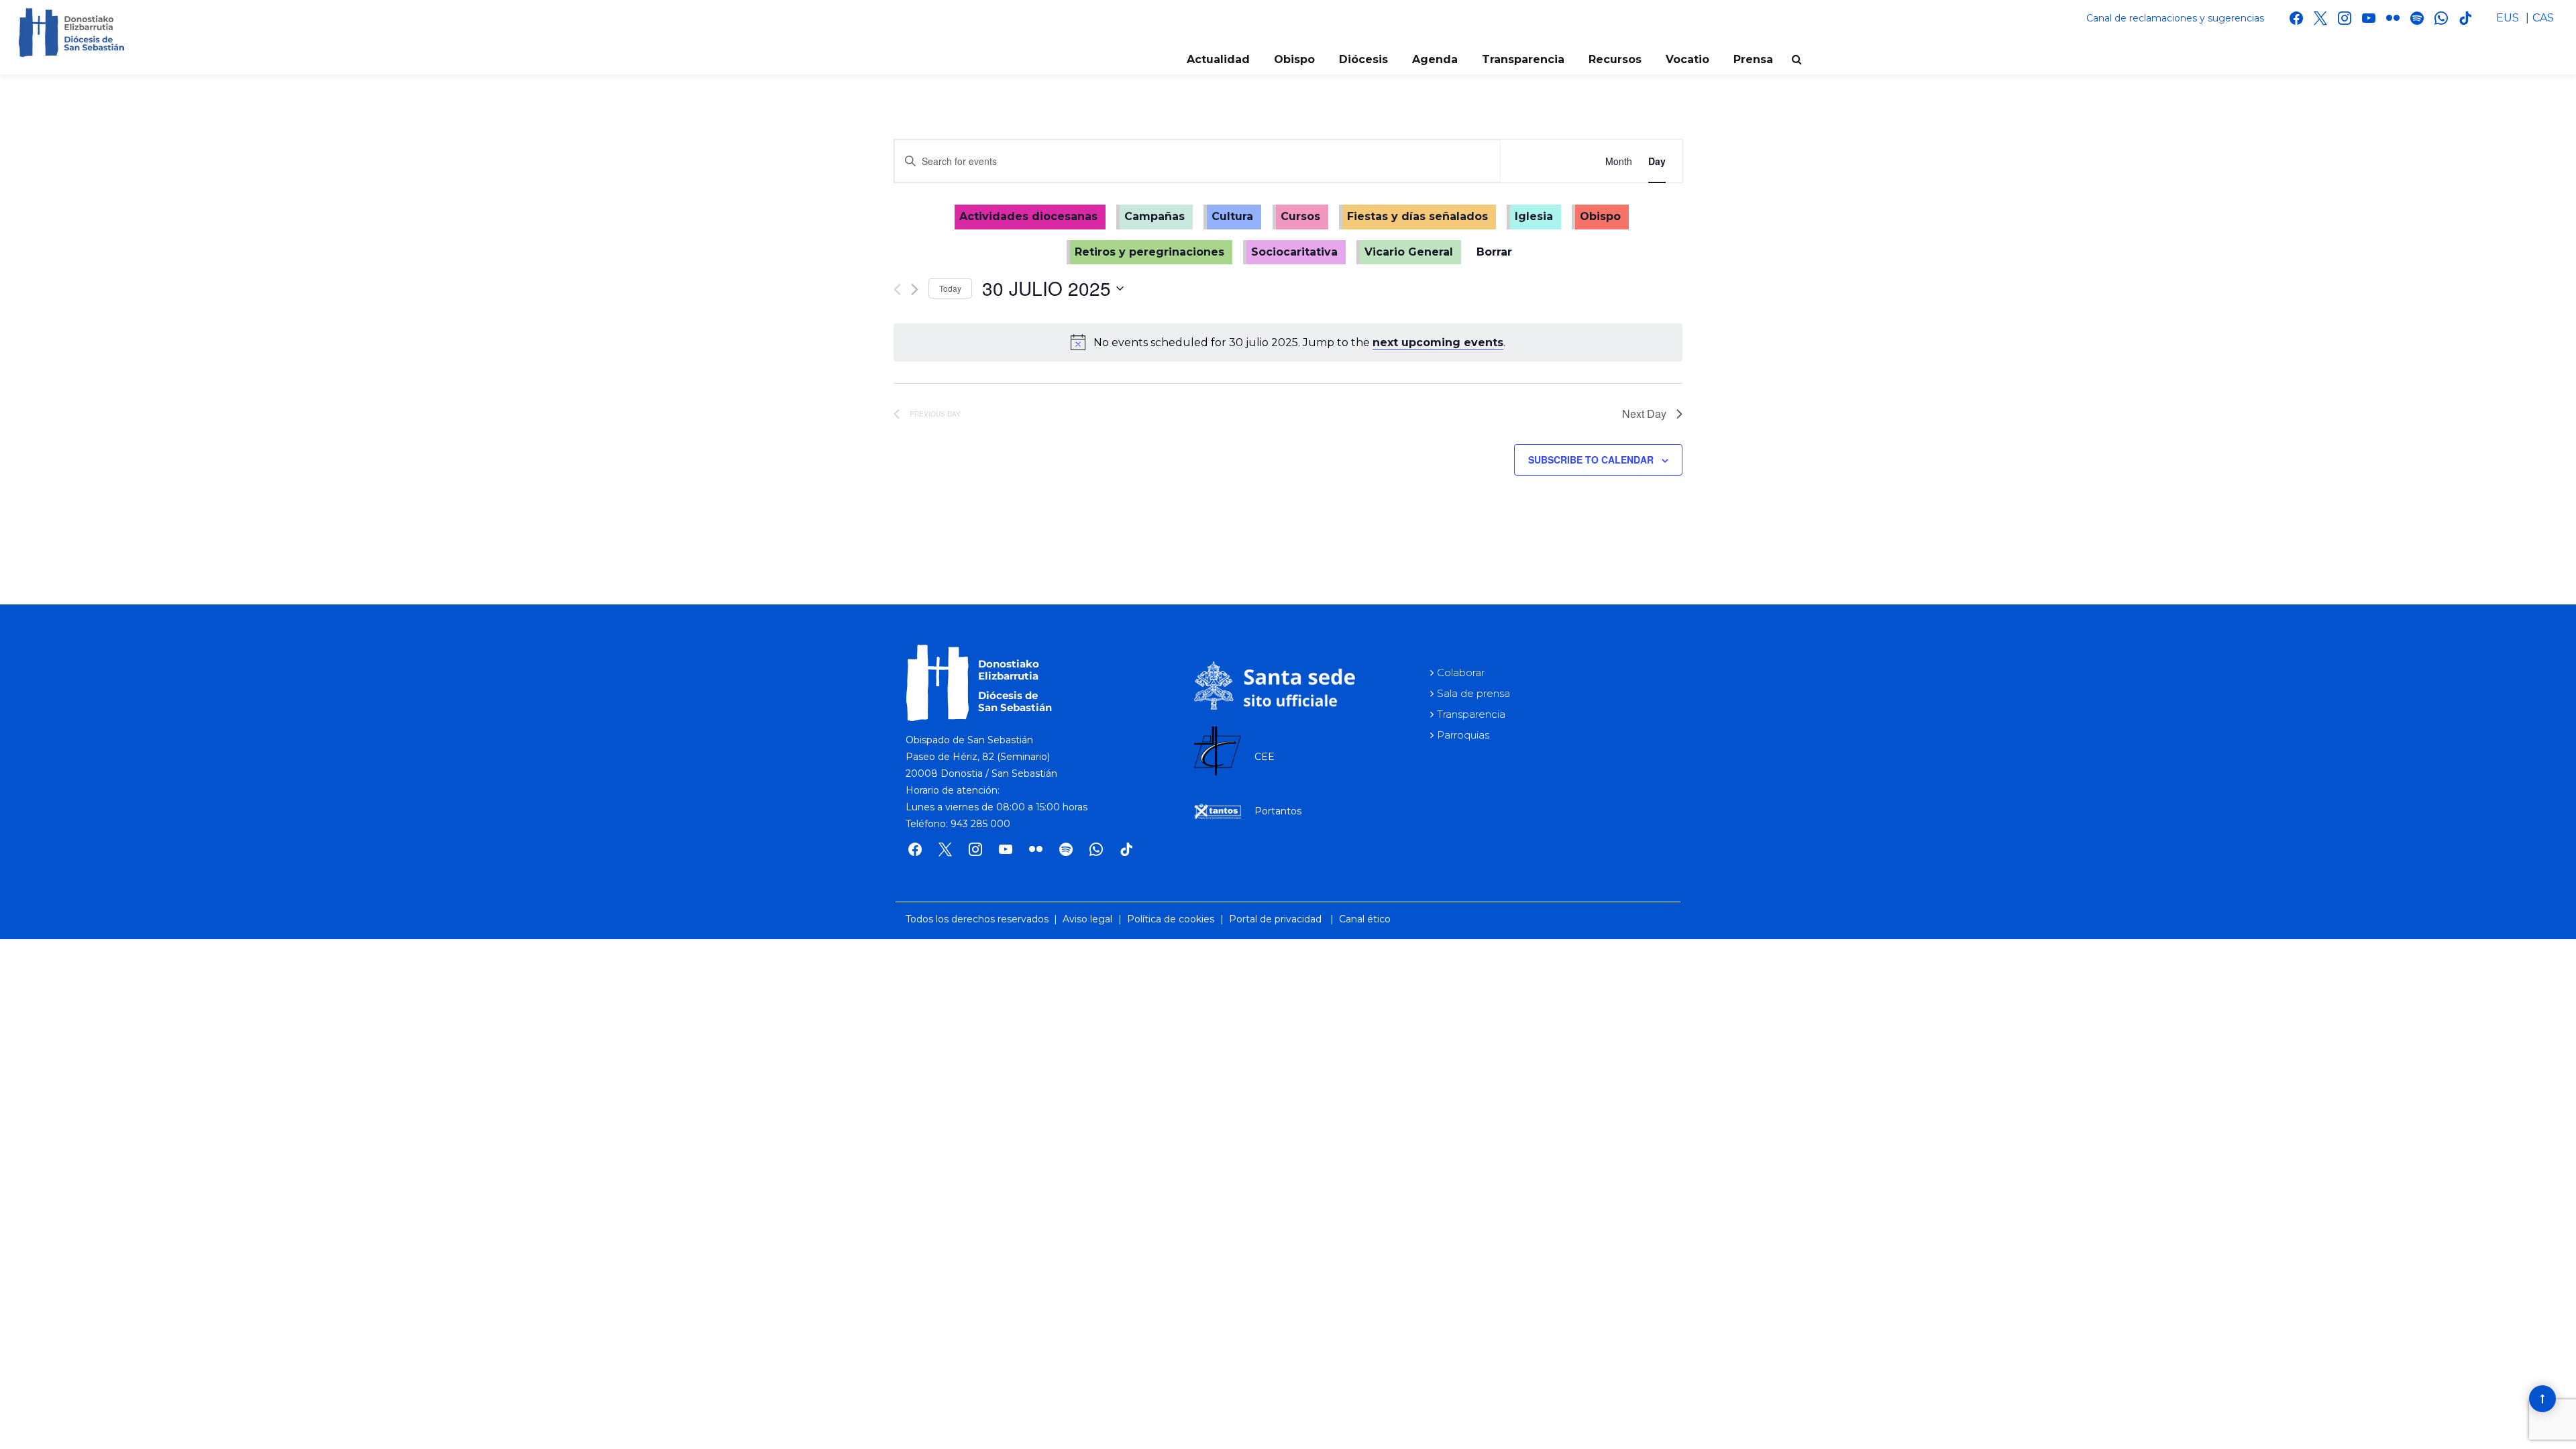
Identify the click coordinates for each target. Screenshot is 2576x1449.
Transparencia (1523, 59)
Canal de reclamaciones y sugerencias (2175, 18)
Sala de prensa (1473, 693)
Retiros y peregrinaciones (1149, 252)
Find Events (1545, 161)
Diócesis (1363, 59)
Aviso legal (1087, 919)
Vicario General (1409, 252)
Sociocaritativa (1294, 252)
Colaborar (1461, 673)
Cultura (1232, 216)
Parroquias (1463, 735)
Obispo (1294, 59)
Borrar (1494, 252)
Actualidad (1218, 59)
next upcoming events (1438, 342)
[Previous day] (897, 289)
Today (950, 288)
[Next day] (915, 289)
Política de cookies (1171, 919)
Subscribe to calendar (1591, 460)
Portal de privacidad (1275, 919)
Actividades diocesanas (1028, 216)
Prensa (1753, 59)
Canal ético (1365, 919)
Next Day (1644, 414)
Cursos (1300, 216)
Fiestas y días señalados (1417, 216)
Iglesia (1534, 216)
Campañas (1155, 216)
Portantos (1278, 811)
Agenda (1435, 59)
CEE (1265, 757)
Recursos (1615, 59)
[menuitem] (2508, 18)
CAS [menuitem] (2543, 18)
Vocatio (1687, 59)
